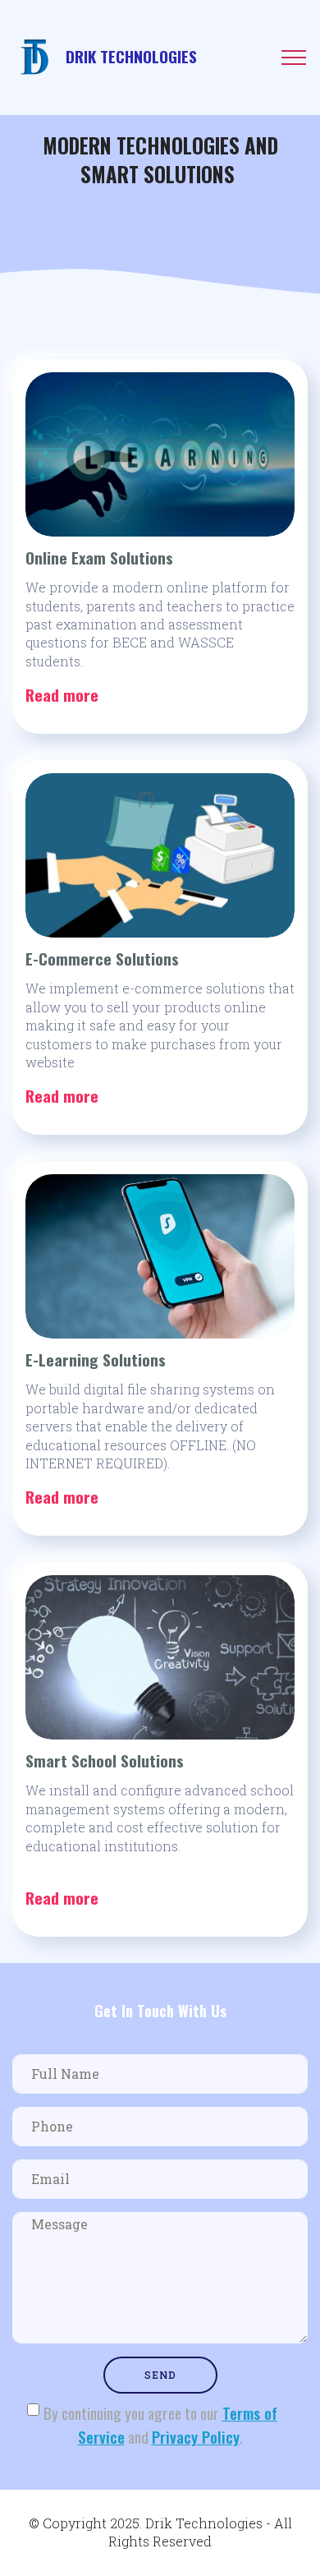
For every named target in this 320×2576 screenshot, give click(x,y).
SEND (160, 2375)
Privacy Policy (196, 2437)
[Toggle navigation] (294, 58)
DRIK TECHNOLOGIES (131, 57)
